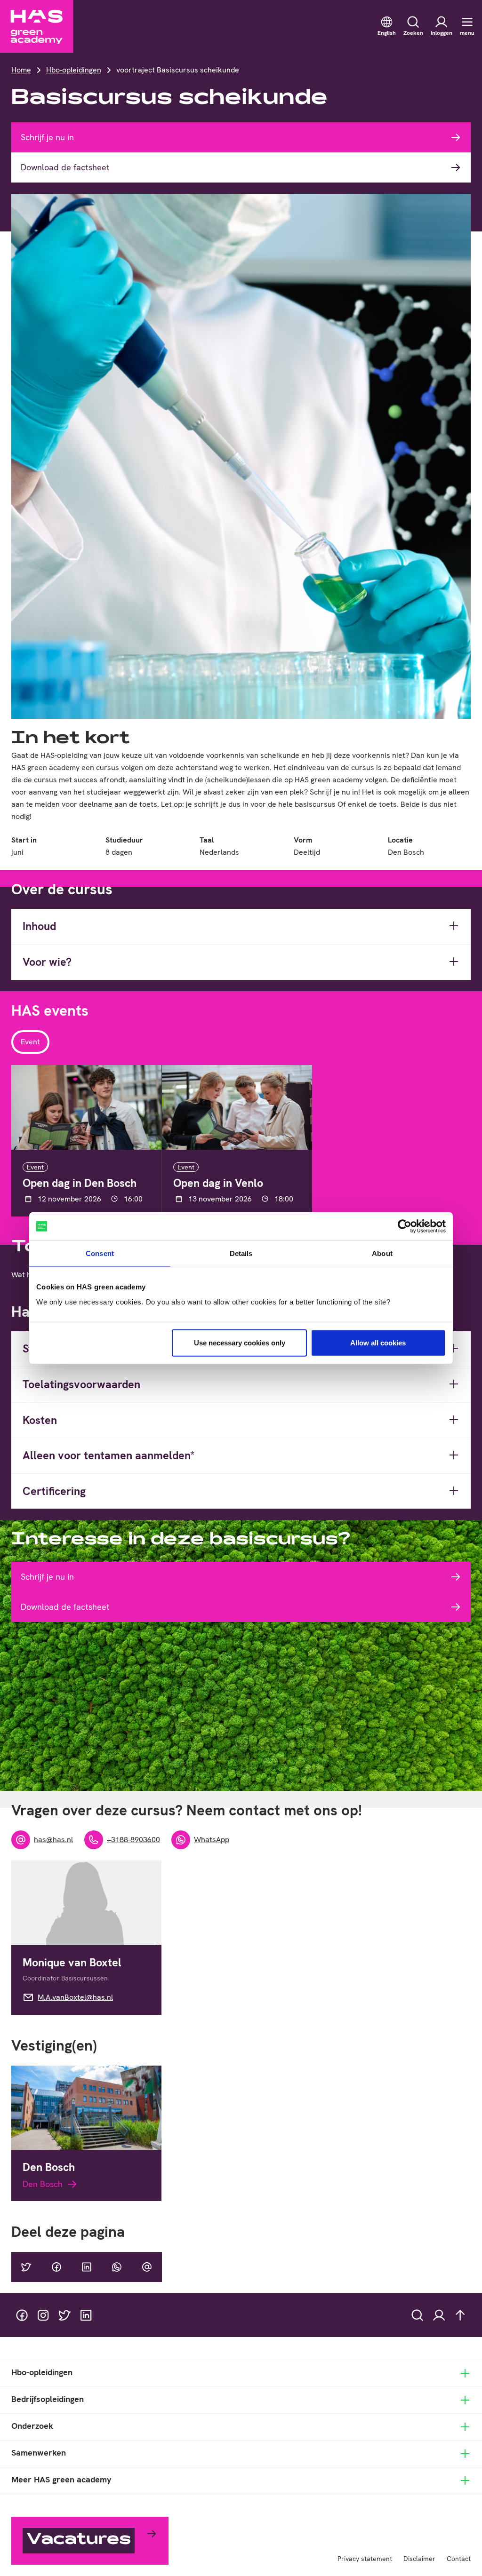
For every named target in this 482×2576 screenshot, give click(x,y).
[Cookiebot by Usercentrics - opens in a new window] (405, 1226)
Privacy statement (365, 2559)
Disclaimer (419, 2559)
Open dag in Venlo (218, 1183)
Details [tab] (241, 1253)
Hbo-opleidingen (74, 70)
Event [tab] (30, 1042)
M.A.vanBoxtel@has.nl (75, 1997)
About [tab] (382, 1253)
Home (21, 70)
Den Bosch (49, 2167)
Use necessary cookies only (240, 1342)
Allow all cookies (378, 1342)
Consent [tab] (100, 1253)
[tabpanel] (241, 1141)
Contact (459, 2559)
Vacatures (79, 2540)
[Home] (37, 26)
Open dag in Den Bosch (80, 1183)
